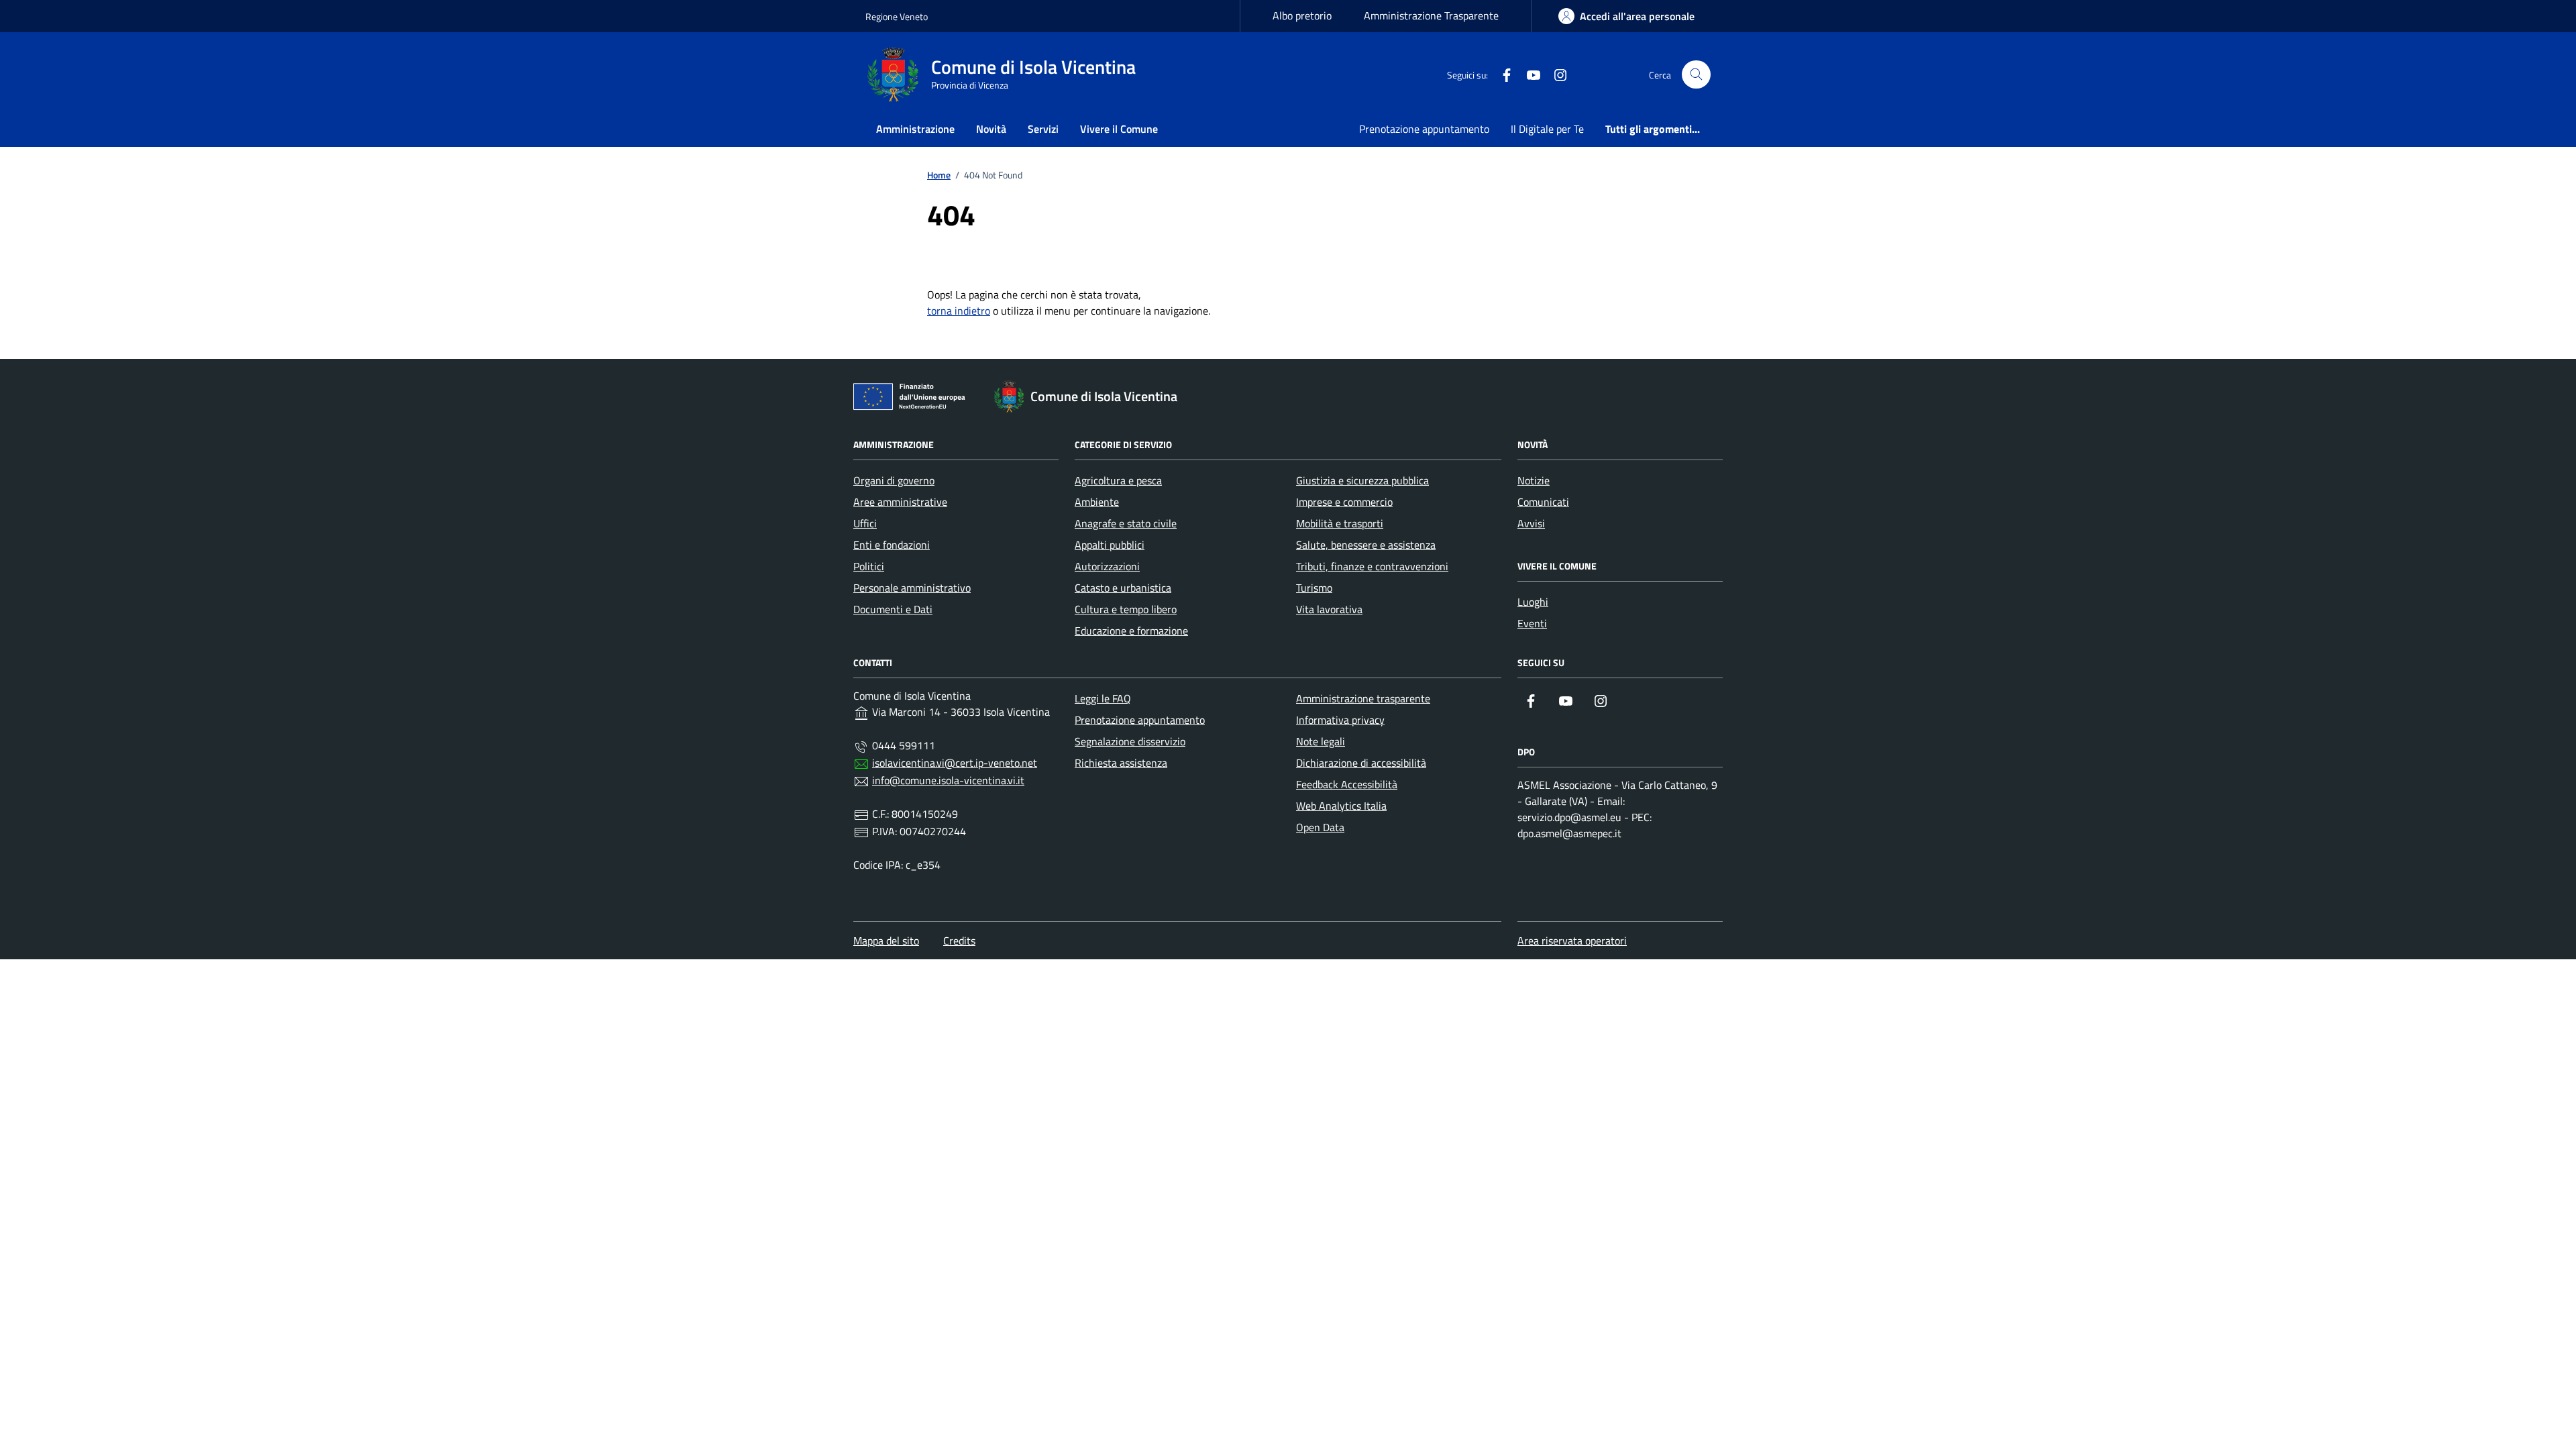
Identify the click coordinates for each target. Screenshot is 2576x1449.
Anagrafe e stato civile (1126, 523)
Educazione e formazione (1131, 631)
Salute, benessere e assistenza (1366, 545)
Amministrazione (915, 129)
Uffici (865, 523)
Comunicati (1543, 502)
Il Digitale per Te (1547, 129)
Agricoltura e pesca (1118, 480)
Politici (869, 566)
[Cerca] (1696, 75)
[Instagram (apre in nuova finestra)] (1555, 74)
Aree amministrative (900, 502)
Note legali (1321, 741)
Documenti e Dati (893, 609)
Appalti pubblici (1110, 545)
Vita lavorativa (1329, 609)
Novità (991, 129)
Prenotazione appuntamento (1424, 129)
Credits (959, 941)
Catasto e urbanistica (1123, 588)
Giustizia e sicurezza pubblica (1362, 480)
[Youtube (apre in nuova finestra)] (1528, 74)
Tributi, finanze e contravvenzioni (1372, 566)
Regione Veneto (897, 16)
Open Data (1320, 827)
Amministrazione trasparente (1363, 698)
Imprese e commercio (1344, 502)
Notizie (1534, 480)
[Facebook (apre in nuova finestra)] (1501, 74)
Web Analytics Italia (1341, 806)
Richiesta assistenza (1121, 763)
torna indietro (959, 311)
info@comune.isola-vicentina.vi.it (948, 780)
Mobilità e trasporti (1340, 523)
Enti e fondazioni (892, 545)
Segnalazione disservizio (1130, 741)
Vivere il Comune (1119, 129)
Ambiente (1097, 502)
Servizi (1043, 129)
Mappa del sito (886, 941)
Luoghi (1533, 602)
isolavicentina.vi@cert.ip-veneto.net (955, 763)
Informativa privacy (1340, 720)
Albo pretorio (1302, 15)
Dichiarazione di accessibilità (1361, 763)
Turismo (1314, 588)
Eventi (1532, 623)
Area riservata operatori (1572, 941)
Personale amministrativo (912, 588)
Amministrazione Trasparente (1431, 15)
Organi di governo (894, 480)
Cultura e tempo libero (1126, 609)
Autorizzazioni (1107, 566)
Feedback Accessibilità (1347, 784)
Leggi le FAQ (1103, 698)
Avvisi (1531, 523)
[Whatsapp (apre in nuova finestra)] (1582, 74)
